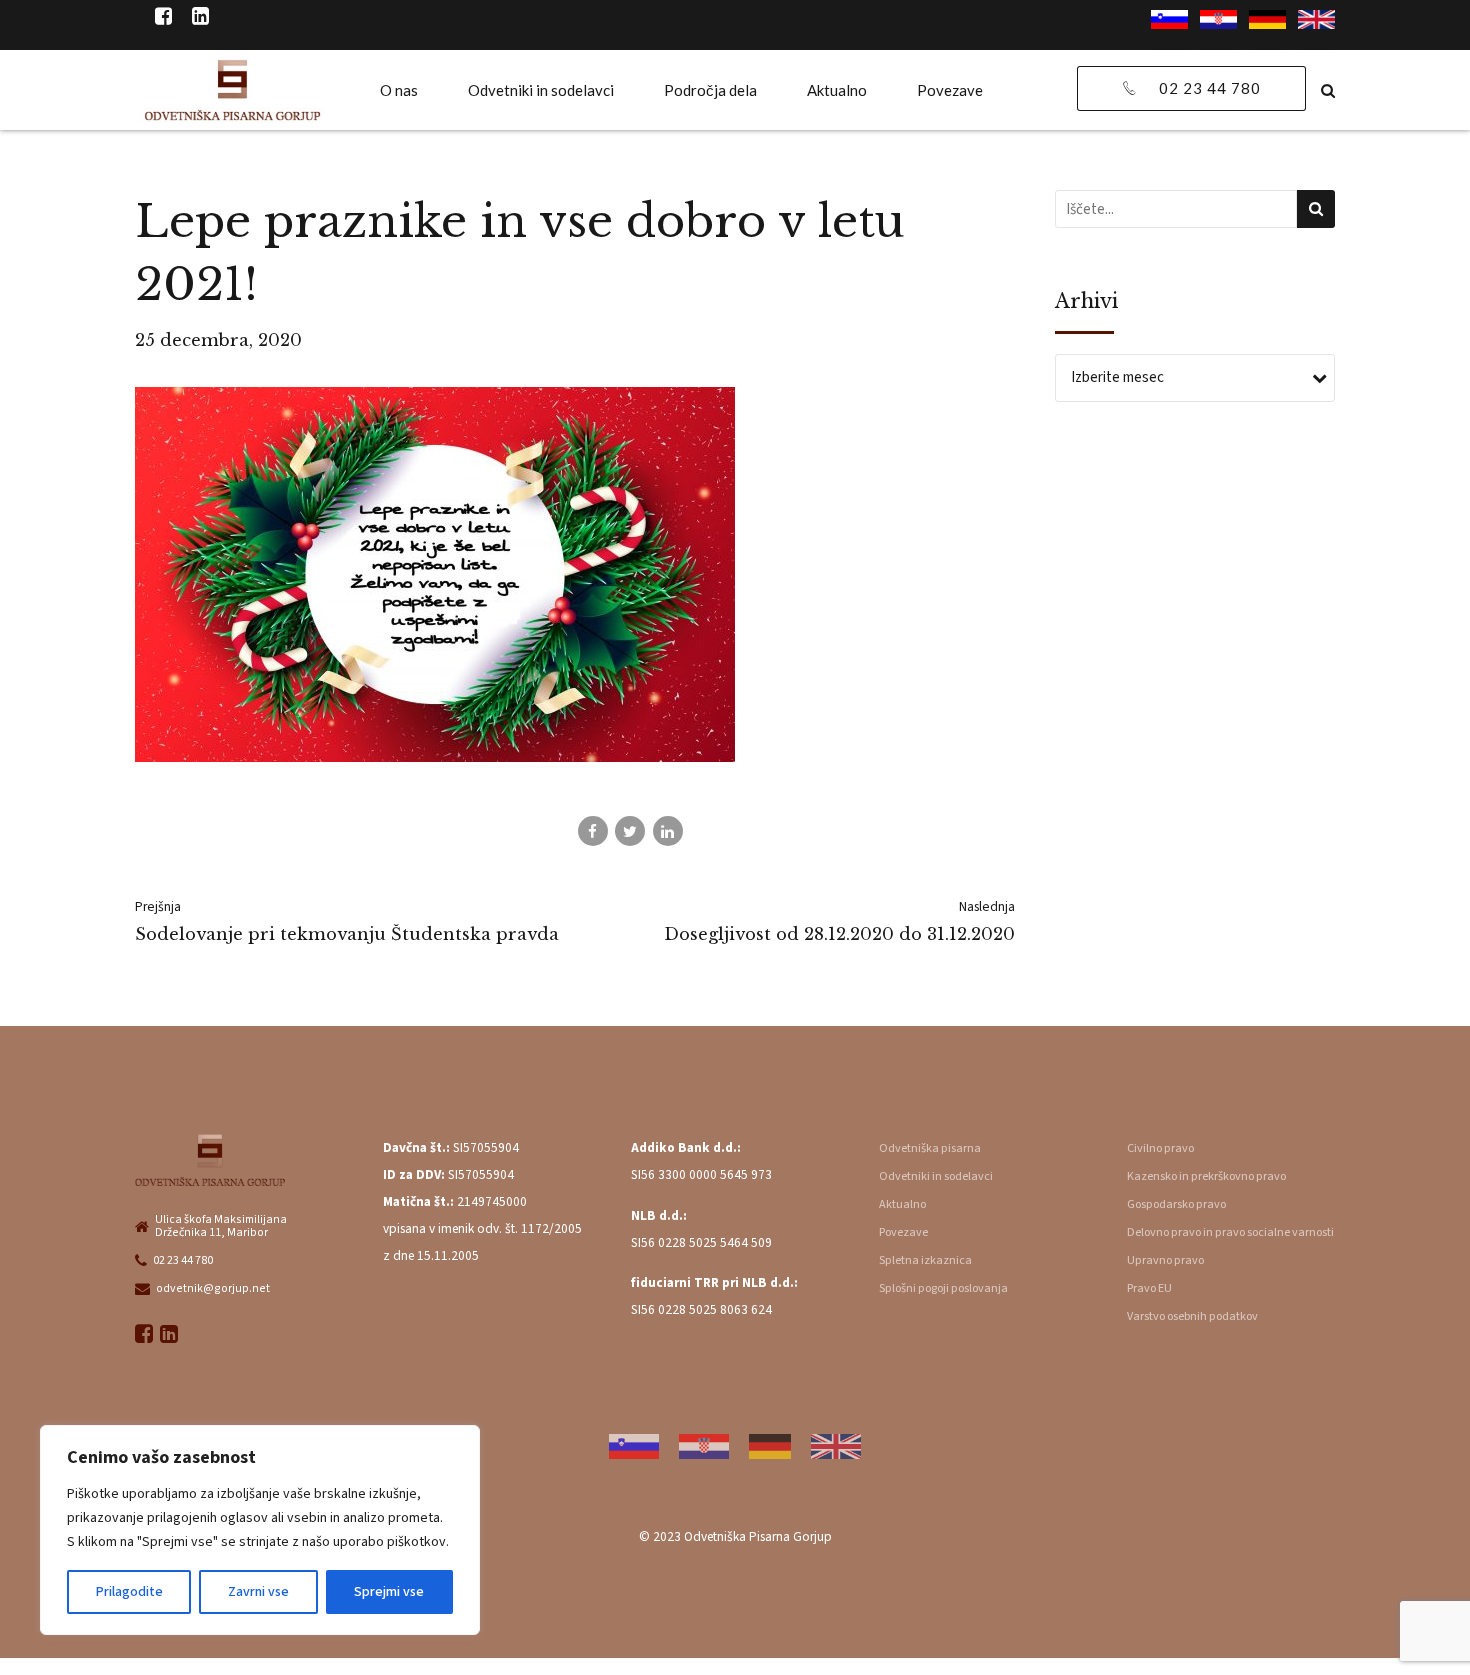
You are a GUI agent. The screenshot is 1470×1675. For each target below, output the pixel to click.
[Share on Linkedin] (668, 831)
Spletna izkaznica (925, 1260)
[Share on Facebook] (593, 831)
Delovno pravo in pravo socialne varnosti (1230, 1232)
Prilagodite (129, 1592)
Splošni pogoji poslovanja (943, 1288)
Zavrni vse (258, 1592)
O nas (399, 90)
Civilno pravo (1160, 1148)
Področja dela (710, 90)
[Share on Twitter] (630, 831)
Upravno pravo (1165, 1260)
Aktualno (837, 90)
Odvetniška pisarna (930, 1148)
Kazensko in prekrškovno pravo (1206, 1176)
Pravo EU (1149, 1288)
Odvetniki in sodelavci (541, 90)
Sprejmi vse (389, 1592)
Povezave (950, 90)
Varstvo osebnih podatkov (1192, 1316)
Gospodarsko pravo (1176, 1204)
